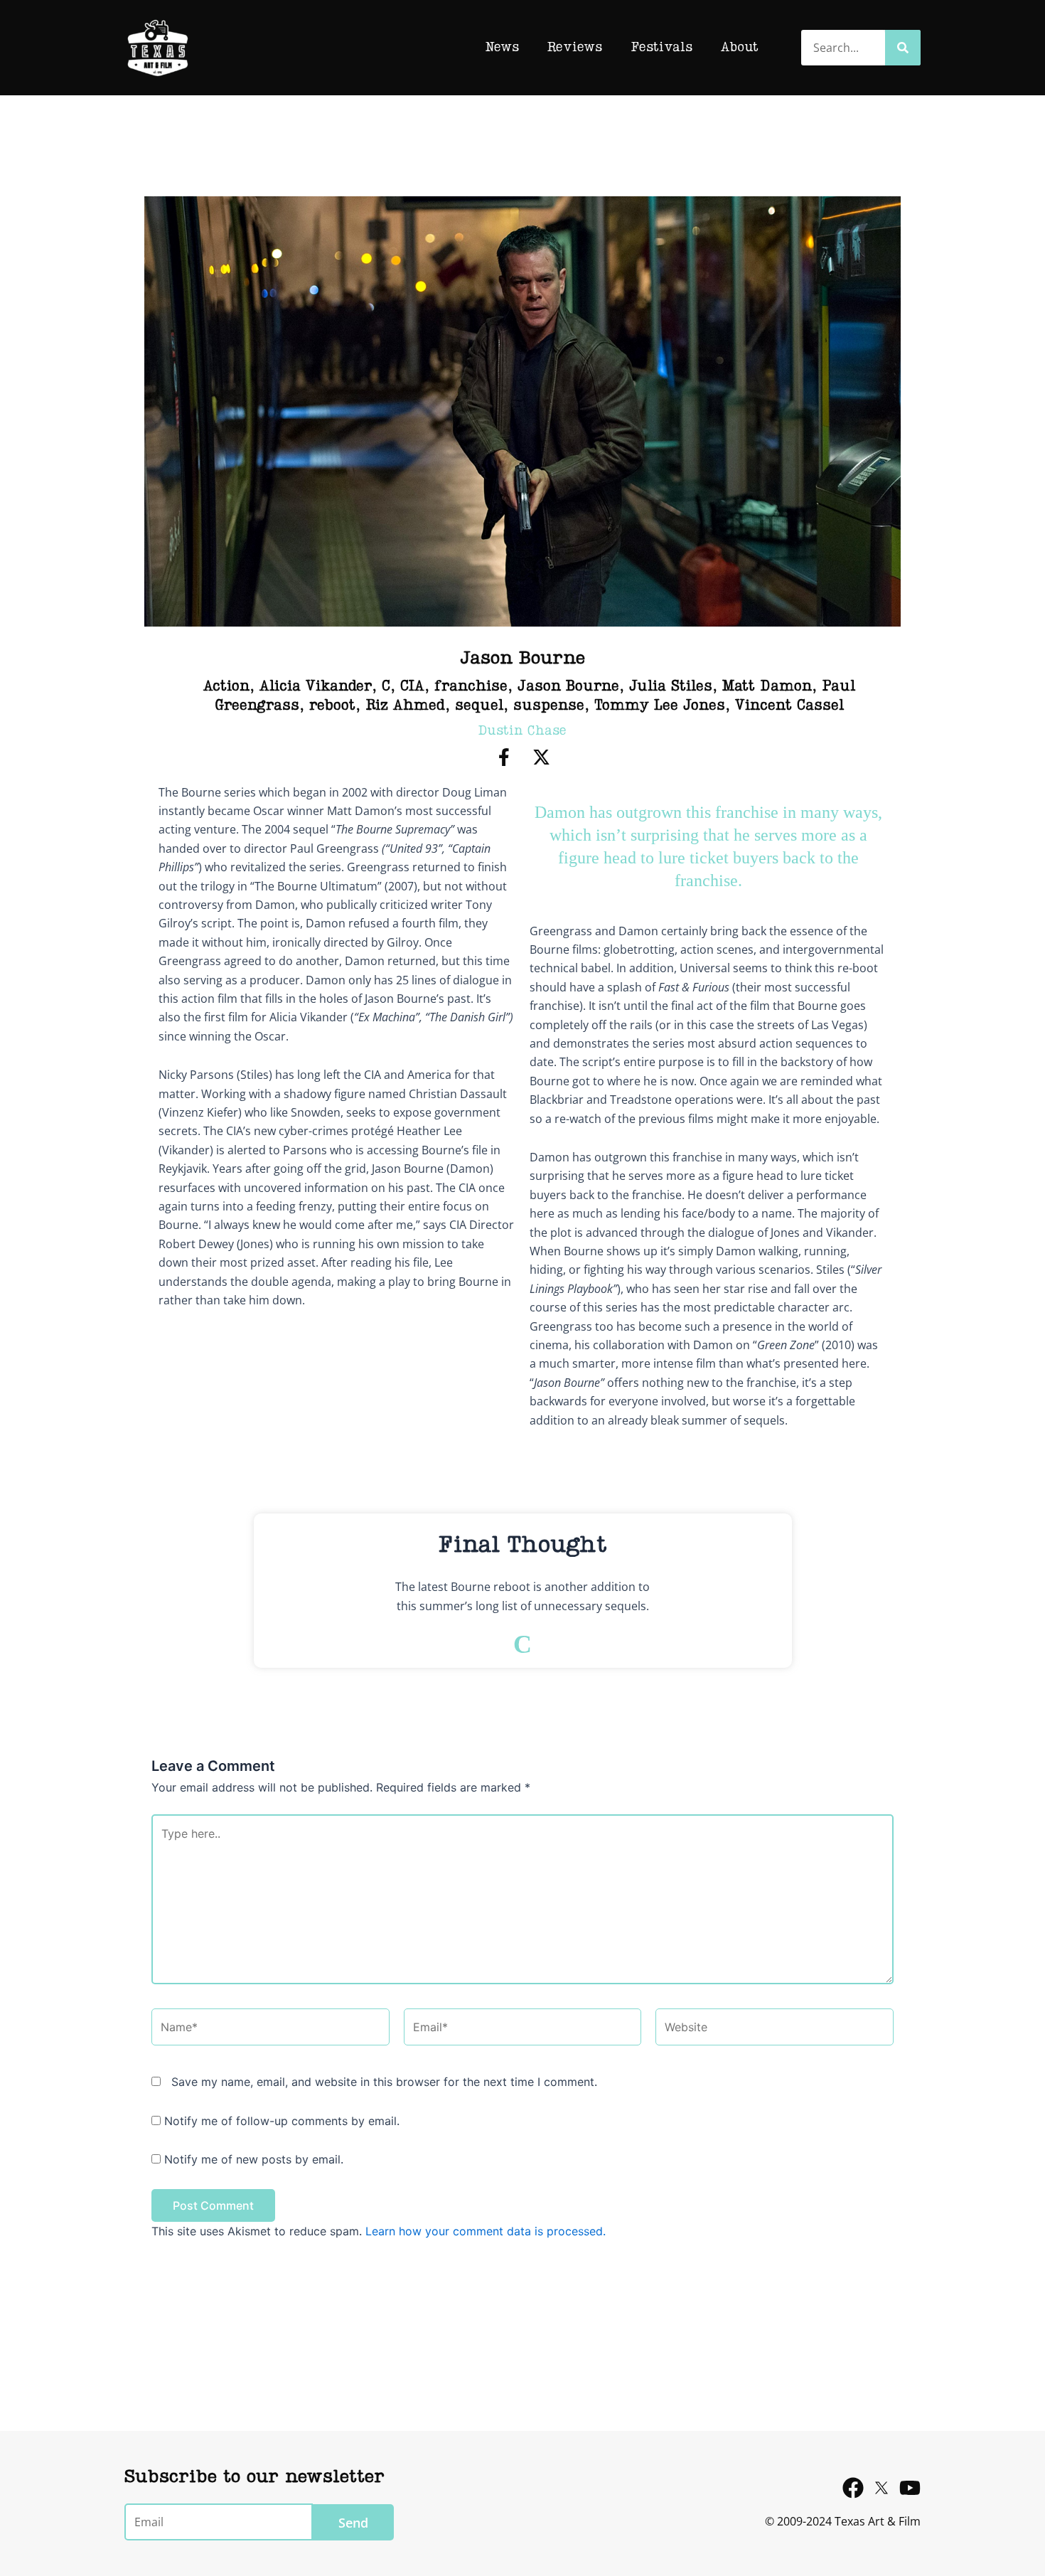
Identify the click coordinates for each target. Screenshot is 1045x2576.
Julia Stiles (671, 687)
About (740, 48)
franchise (471, 687)
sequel (479, 706)
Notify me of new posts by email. (254, 2159)
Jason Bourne (568, 687)
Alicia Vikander (316, 687)
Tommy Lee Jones (660, 706)
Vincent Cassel (789, 706)
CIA (412, 687)
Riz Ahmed (405, 706)
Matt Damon (767, 687)
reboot (332, 706)
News (502, 48)
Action (226, 687)
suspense (549, 706)
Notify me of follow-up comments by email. (282, 2121)
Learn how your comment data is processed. (486, 2231)
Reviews (575, 48)
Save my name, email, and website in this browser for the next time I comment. (384, 2082)
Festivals (661, 48)
